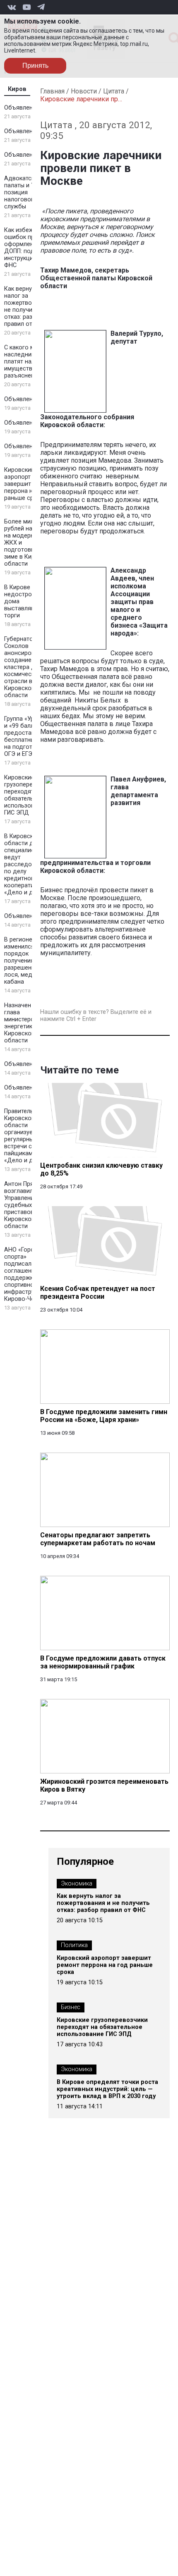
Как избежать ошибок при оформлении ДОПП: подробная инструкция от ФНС (30, 248)
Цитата (114, 91)
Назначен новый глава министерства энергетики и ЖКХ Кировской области (30, 1023)
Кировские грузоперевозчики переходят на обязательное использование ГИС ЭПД (30, 795)
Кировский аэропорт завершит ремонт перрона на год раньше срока (29, 484)
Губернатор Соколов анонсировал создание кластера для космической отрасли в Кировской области (23, 667)
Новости (84, 91)
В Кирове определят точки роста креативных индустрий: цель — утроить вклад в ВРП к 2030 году (107, 2089)
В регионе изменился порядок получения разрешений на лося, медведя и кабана (28, 961)
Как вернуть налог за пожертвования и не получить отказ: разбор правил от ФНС (29, 306)
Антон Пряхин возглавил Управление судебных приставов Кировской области (24, 1205)
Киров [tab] (17, 89)
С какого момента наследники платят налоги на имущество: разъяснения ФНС (30, 362)
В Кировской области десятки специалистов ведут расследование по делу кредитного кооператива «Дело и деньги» (28, 864)
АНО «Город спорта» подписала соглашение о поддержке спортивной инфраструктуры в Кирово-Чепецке (30, 1274)
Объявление (22, 108)
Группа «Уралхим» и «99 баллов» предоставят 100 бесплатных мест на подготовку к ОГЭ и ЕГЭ (29, 736)
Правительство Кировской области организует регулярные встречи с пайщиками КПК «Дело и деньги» (28, 1136)
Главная (52, 91)
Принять (35, 66)
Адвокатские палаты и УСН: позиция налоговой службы (24, 192)
